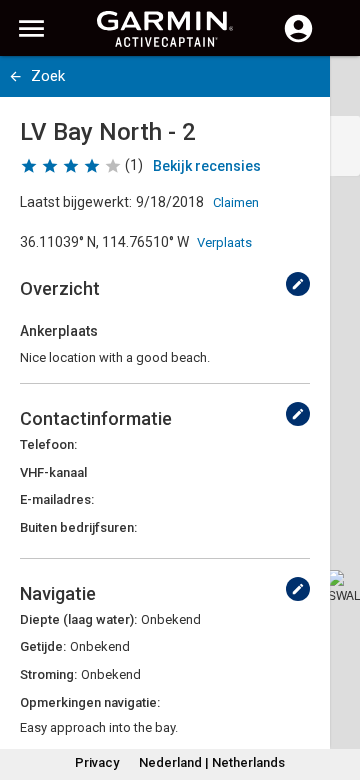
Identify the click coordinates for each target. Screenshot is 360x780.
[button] (335, 689)
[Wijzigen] (298, 284)
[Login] (298, 40)
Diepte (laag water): (78, 619)
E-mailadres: (57, 499)
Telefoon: (48, 444)
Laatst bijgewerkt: (76, 202)
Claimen (236, 202)
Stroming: (48, 674)
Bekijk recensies (207, 166)
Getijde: (43, 646)
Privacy (97, 762)
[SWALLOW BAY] (344, 586)
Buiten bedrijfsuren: (78, 527)
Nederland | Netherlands (212, 762)
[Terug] (15, 76)
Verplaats (224, 242)
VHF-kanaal (53, 472)
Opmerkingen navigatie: (90, 702)
